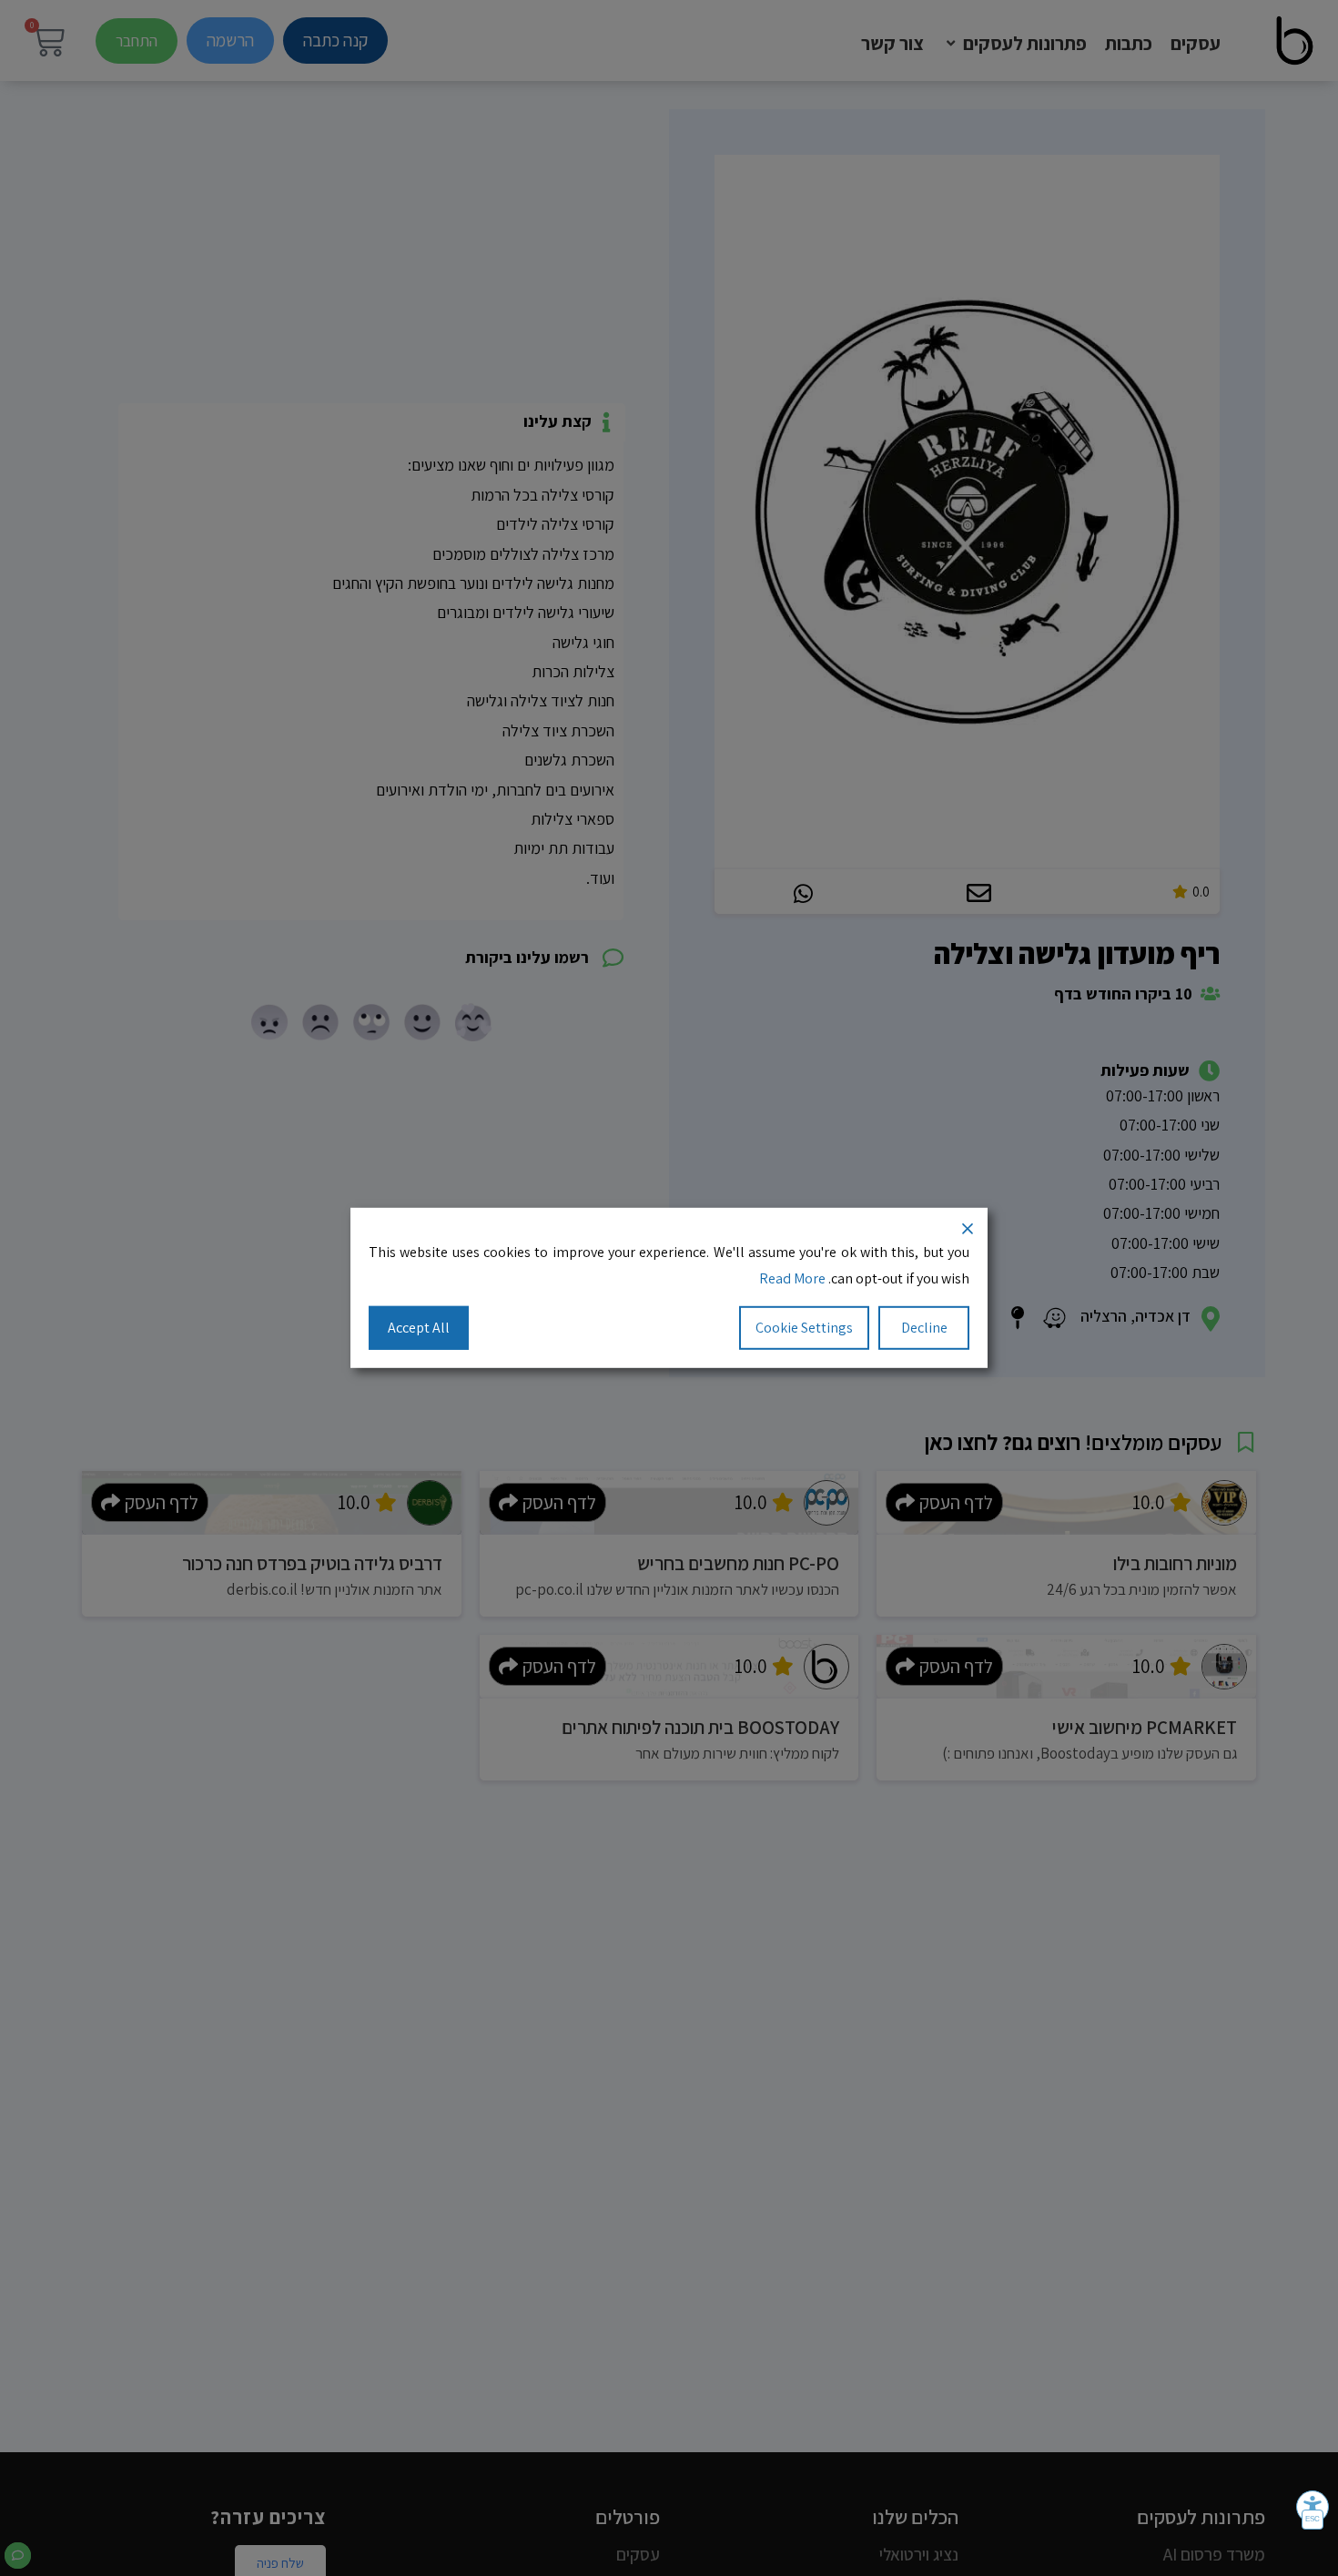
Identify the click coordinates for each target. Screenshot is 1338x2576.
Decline (924, 1327)
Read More (792, 1278)
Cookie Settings (804, 1327)
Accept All (419, 1327)
